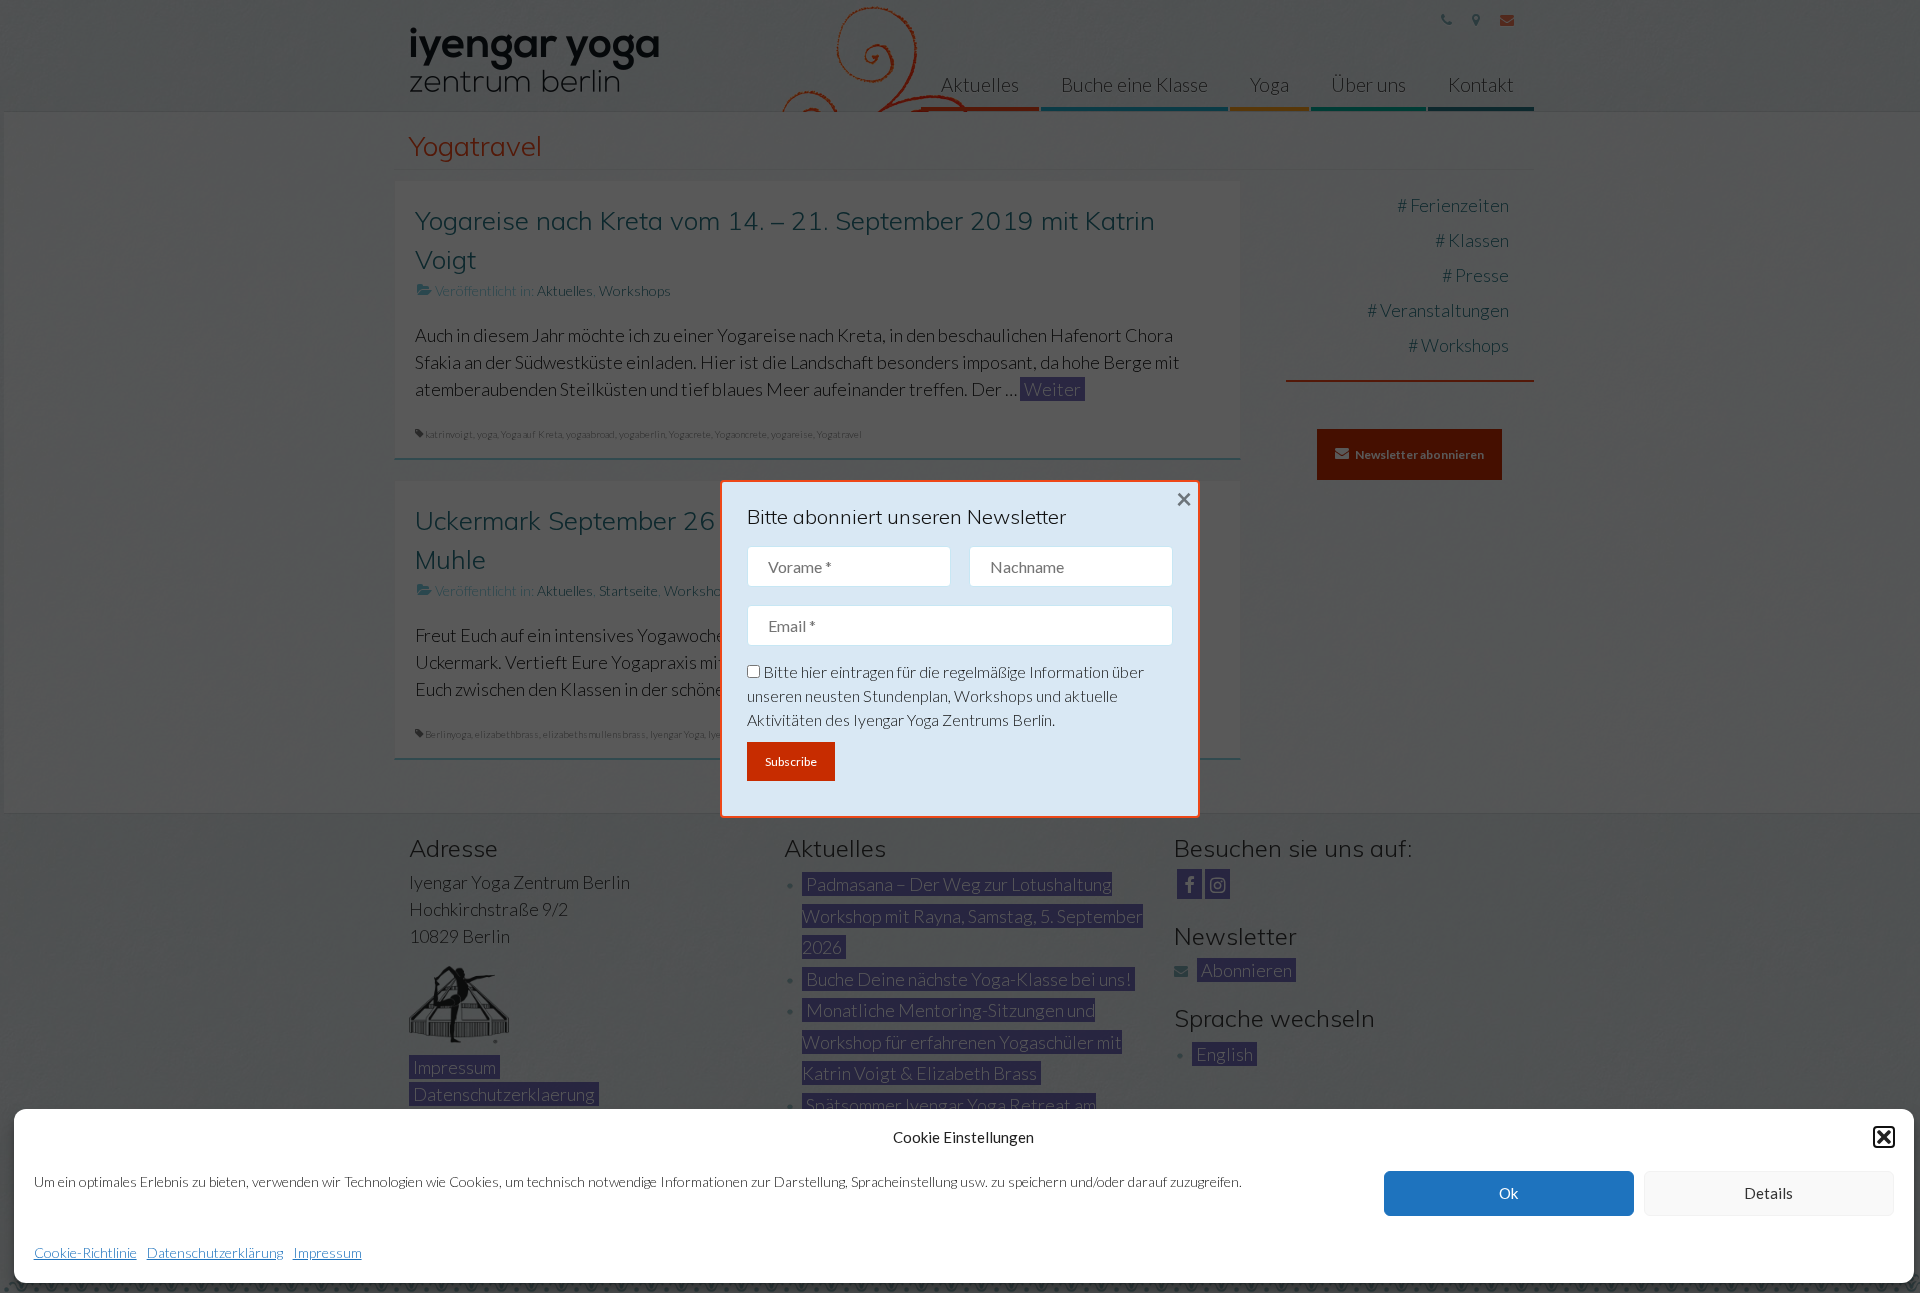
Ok (1508, 1193)
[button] (1884, 1137)
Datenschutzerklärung (215, 1252)
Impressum (327, 1252)
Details (1768, 1193)
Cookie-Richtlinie (85, 1252)
